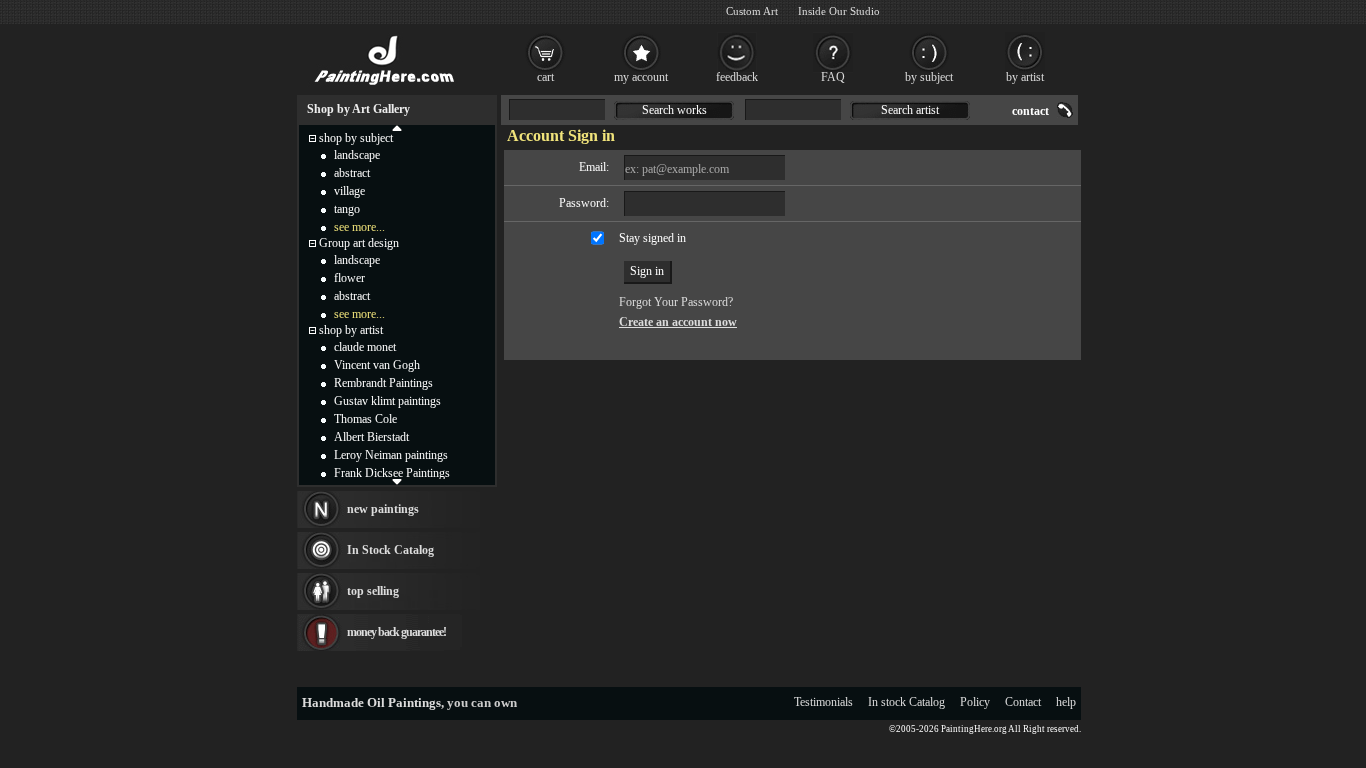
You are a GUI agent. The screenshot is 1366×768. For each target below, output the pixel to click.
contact (1030, 111)
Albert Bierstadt (371, 437)
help (1066, 702)
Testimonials (823, 702)
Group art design (359, 243)
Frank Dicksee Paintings (392, 473)
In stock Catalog (906, 702)
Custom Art (752, 11)
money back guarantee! (396, 632)
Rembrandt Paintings (383, 383)
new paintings (383, 509)
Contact (1023, 702)
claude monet (365, 347)
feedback (737, 77)
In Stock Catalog (390, 550)
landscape (357, 155)
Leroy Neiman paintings (391, 455)
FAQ (833, 77)
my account (641, 77)
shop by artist (351, 330)
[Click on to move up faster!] (397, 127)
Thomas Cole (365, 419)
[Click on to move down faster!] (397, 481)
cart (545, 77)
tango (347, 209)
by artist (1025, 77)
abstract (352, 173)
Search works (674, 110)
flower (349, 278)
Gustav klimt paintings (387, 401)
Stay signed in (652, 238)
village (349, 191)
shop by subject (356, 138)
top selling (373, 591)
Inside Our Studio (839, 11)
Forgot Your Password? (676, 302)
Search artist (910, 110)
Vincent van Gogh (377, 365)
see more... (359, 227)
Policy (975, 702)
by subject (929, 77)
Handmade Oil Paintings (371, 702)
